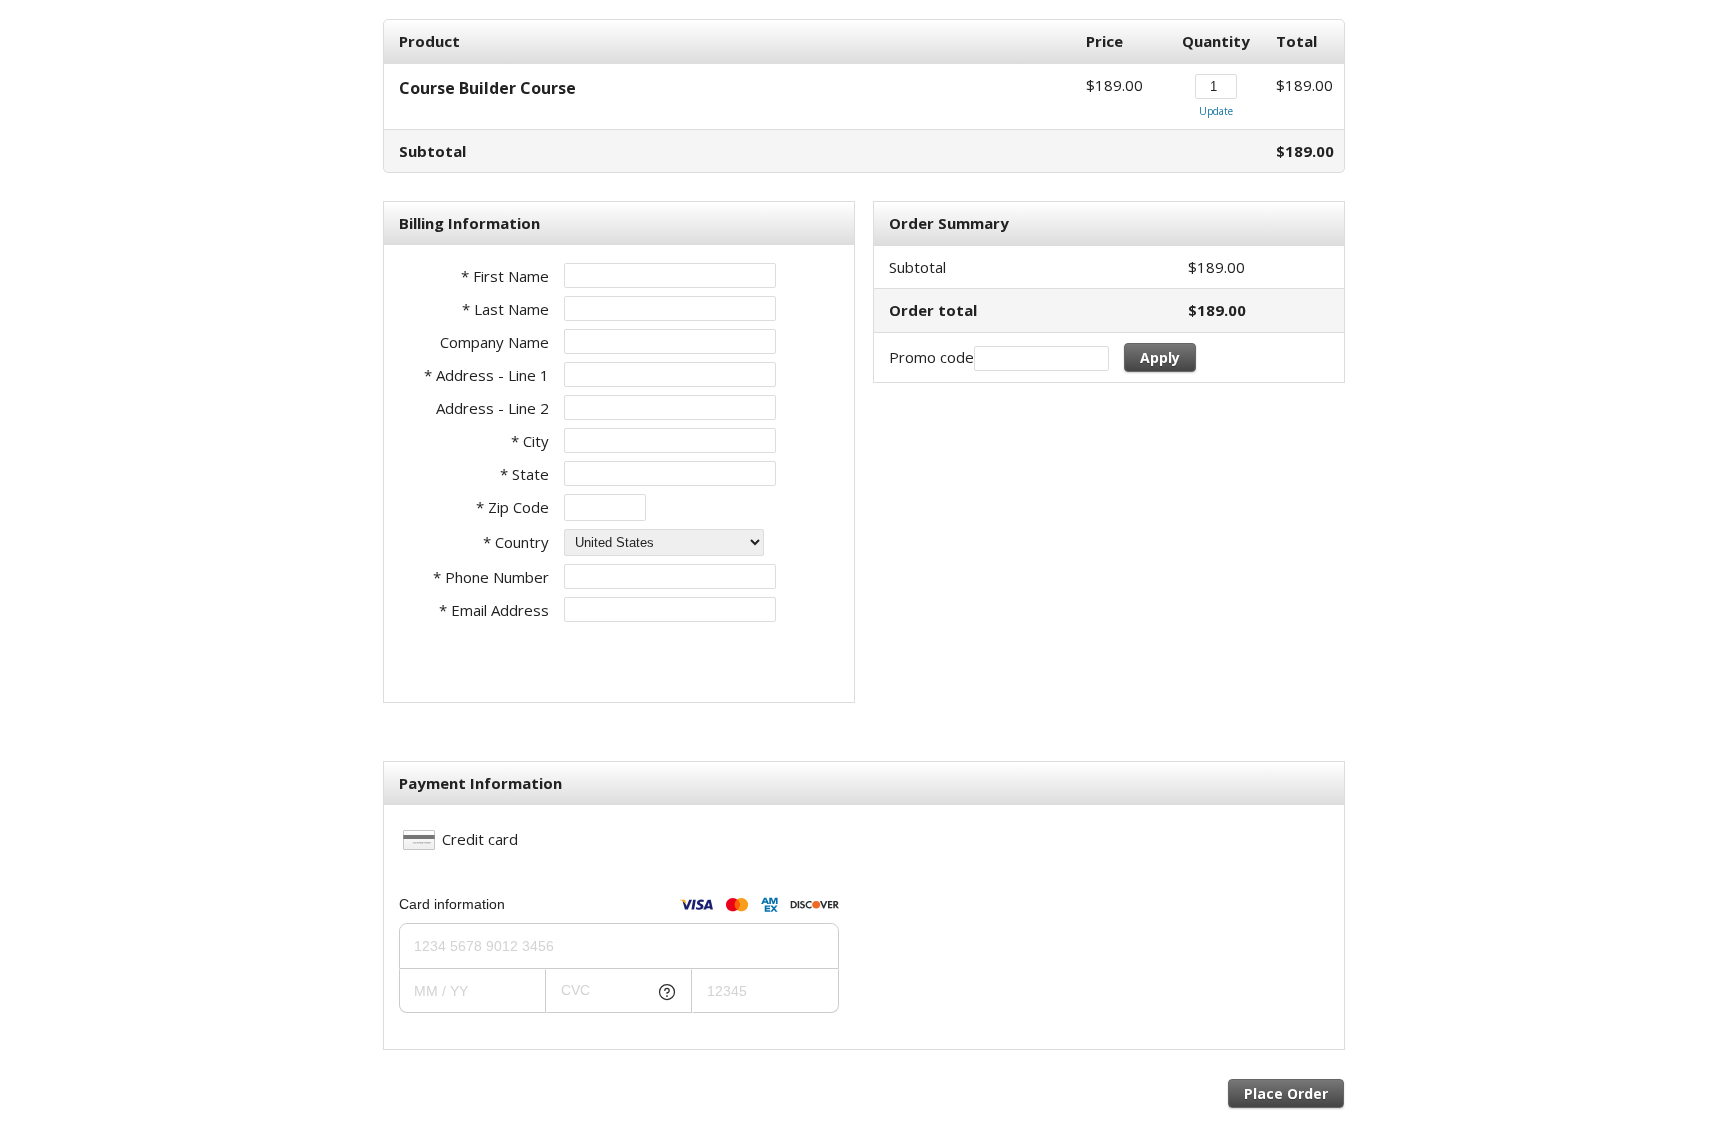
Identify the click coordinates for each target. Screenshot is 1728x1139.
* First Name (505, 276)
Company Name (494, 342)
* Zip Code (512, 507)
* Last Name (505, 309)
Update (1216, 111)
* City (530, 441)
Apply (1160, 357)
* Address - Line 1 (486, 375)
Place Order (1286, 1093)
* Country (516, 542)
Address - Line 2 (492, 408)
